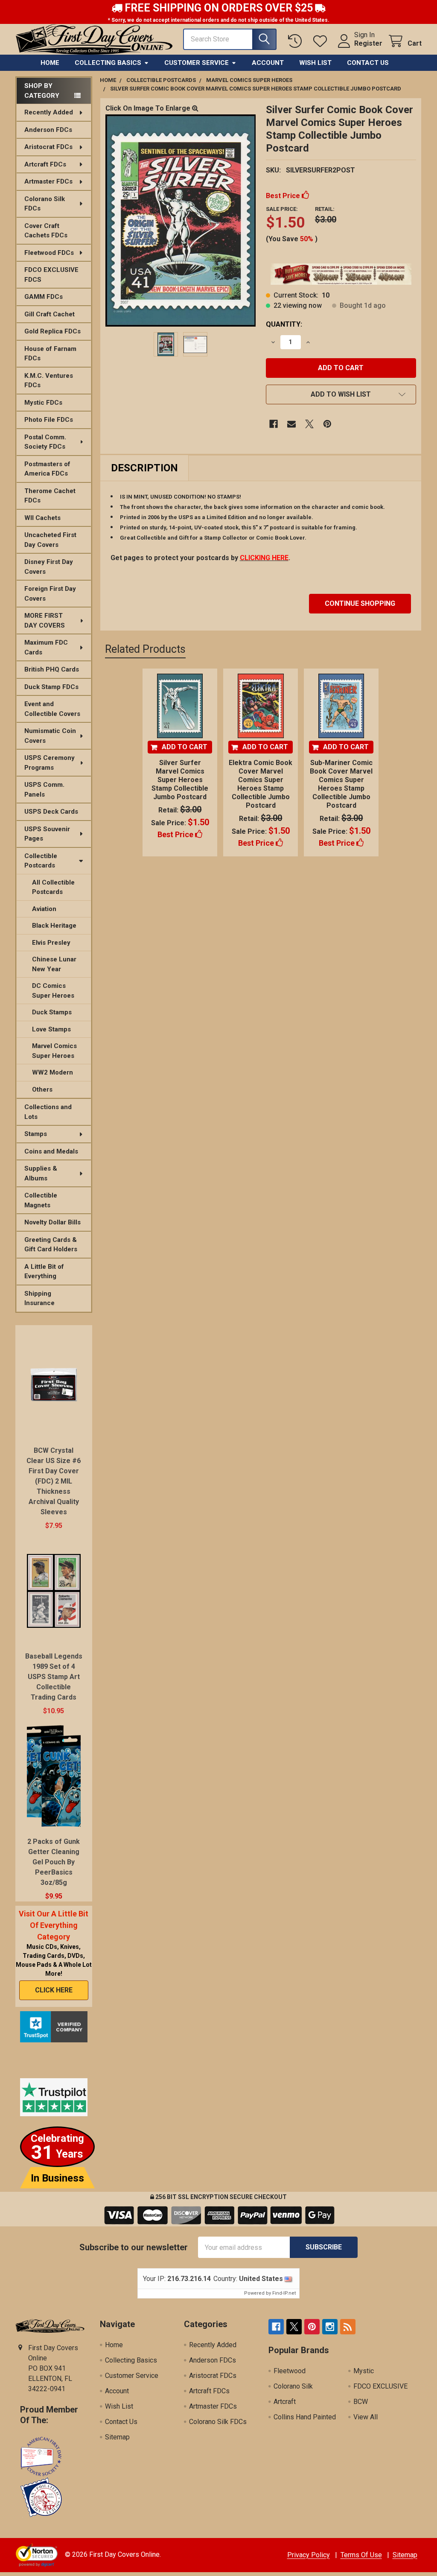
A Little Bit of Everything (44, 1272)
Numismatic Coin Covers (50, 736)
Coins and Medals (51, 1151)
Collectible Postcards (41, 861)
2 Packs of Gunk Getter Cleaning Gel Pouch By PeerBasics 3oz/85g (54, 1862)
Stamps (36, 1134)
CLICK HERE (54, 1990)
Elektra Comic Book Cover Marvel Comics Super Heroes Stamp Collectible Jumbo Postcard (261, 784)
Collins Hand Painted (305, 2417)
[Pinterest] (327, 424)
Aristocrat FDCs (48, 147)
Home (50, 63)
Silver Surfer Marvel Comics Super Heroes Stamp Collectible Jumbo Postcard (180, 780)
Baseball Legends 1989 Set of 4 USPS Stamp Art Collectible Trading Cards (54, 1677)
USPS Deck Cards (51, 812)
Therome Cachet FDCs (50, 496)
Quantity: (284, 324)
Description (144, 468)
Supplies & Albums (41, 1173)
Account (268, 63)
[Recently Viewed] (297, 41)
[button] (341, 394)
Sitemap (117, 2437)
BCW (361, 2402)
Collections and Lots (48, 1112)
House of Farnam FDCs (50, 354)
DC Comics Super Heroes (53, 991)
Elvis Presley (51, 943)
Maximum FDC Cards (46, 647)
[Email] (291, 424)
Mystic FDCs (43, 403)
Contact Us (368, 63)
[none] (181, 220)
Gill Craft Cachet (50, 314)
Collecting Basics (108, 63)
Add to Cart (185, 747)
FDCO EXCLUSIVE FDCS (51, 275)
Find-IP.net (284, 2293)
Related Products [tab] (145, 649)
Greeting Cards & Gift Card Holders (51, 1245)
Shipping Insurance (39, 1298)
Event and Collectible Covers (52, 709)
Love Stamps (51, 1029)
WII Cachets (42, 518)
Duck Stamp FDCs (51, 687)
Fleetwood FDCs (49, 253)
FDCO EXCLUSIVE (380, 2386)
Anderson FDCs (48, 130)
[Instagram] (330, 2327)
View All (366, 2417)
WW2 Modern (52, 1072)
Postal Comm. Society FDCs (45, 442)
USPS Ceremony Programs (50, 763)
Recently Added (49, 112)
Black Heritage (54, 926)
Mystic (364, 2371)
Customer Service (197, 63)
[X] (309, 424)
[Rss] (348, 2327)
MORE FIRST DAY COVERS (45, 621)
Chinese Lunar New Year (54, 964)
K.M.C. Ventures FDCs (49, 381)
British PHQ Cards (52, 669)
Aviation (44, 909)
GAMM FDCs (44, 297)
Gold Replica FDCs (52, 331)
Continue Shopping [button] (360, 603)
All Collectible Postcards (53, 887)
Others (42, 1089)
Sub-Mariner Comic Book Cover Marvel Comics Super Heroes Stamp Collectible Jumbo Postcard (341, 784)
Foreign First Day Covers (50, 594)
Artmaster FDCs (48, 181)
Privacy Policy (309, 2555)
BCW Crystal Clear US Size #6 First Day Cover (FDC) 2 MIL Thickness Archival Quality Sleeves (54, 1481)
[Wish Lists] (322, 41)
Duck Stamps (52, 1012)
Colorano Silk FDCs (45, 204)
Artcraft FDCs (45, 164)
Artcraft (285, 2402)
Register (368, 43)
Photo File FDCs (49, 420)
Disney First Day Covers (49, 567)
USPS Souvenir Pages (47, 834)
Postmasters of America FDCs (47, 469)
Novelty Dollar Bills (52, 1222)
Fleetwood (290, 2371)
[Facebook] (274, 424)
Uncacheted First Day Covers (50, 540)
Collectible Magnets (41, 1200)
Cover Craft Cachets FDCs (46, 231)
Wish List (315, 63)
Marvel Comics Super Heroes (54, 1051)
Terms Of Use (361, 2555)
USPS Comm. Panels (44, 790)
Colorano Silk (293, 2386)
